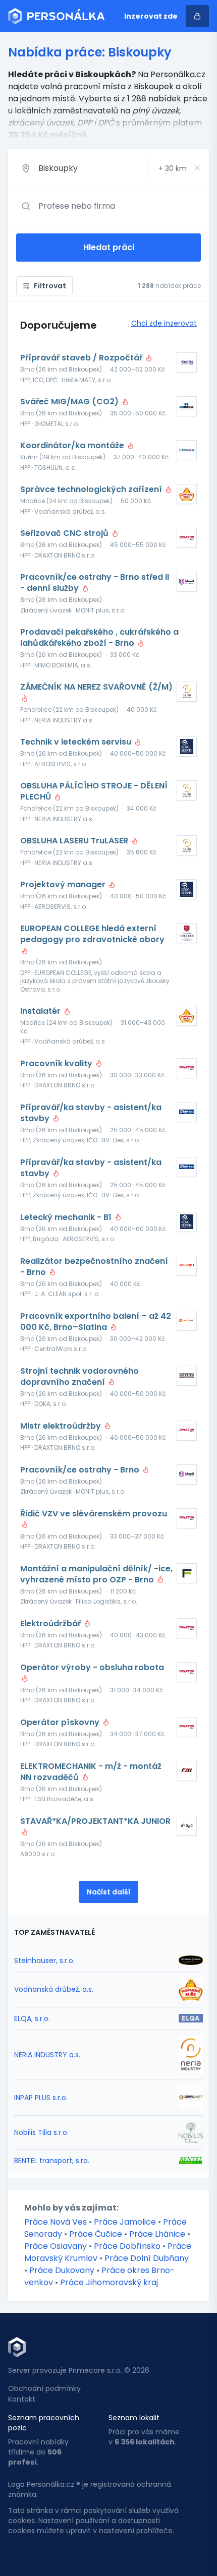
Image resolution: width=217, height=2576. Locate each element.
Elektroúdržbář (51, 1624)
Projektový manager (64, 885)
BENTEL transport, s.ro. (52, 2161)
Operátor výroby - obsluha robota (92, 1668)
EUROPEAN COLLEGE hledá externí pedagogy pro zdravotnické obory (92, 934)
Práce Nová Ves (56, 2222)
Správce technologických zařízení (92, 489)
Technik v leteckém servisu (77, 742)
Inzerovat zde (151, 16)
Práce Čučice (96, 2234)
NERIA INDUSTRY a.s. (47, 2055)
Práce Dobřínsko (127, 2246)
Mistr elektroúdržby (62, 1426)
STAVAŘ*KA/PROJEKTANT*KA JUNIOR (95, 1821)
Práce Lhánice (157, 2234)
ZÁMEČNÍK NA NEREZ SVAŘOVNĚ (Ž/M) (96, 687)
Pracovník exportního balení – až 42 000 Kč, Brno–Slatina (96, 1322)
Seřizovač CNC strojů (65, 533)
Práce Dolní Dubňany (147, 2258)
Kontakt (22, 2399)
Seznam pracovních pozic (44, 2423)
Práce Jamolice (125, 2222)
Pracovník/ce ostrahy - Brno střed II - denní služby (95, 583)
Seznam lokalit (134, 2418)
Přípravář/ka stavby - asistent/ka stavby (91, 1113)
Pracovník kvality (57, 1064)
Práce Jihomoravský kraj (109, 2282)
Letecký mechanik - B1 (67, 1217)
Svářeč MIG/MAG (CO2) (70, 402)
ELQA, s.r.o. (32, 2018)
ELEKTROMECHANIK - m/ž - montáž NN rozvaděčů (91, 1772)
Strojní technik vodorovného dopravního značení (79, 1377)
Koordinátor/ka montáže (73, 446)
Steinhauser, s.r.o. (44, 1960)
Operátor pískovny (61, 1723)
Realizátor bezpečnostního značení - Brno (94, 1267)
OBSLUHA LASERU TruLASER (75, 841)
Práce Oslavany (56, 2246)
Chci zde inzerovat (164, 323)
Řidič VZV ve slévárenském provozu (94, 1514)
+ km (173, 168)
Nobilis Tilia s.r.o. (41, 2132)
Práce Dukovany (62, 2270)
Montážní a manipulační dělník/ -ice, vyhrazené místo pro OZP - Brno (96, 1574)
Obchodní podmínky (44, 2388)
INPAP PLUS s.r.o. (41, 2098)
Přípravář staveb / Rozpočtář (82, 358)
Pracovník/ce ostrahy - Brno (81, 1470)
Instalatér (41, 1011)
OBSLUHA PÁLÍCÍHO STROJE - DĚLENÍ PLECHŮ (94, 791)
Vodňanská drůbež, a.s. (54, 1989)
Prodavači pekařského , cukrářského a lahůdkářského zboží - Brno (99, 638)
